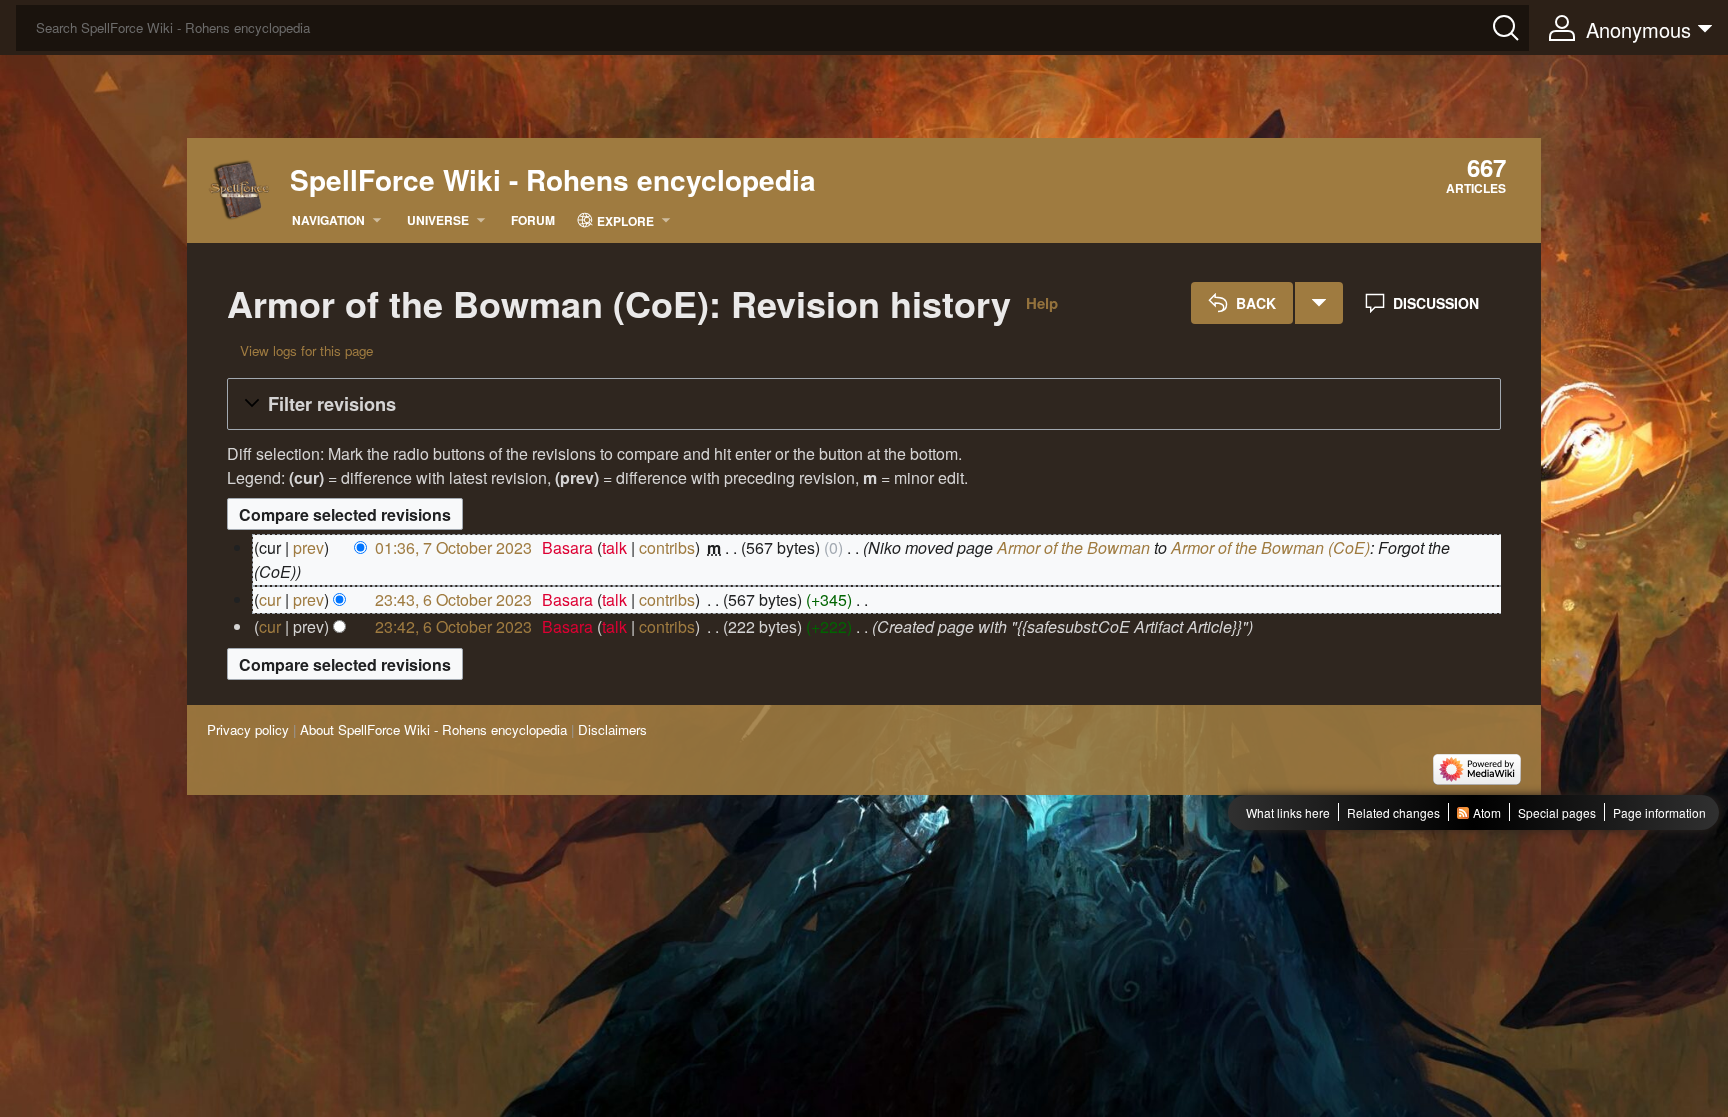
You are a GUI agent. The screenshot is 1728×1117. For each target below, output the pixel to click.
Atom (1487, 812)
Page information (1659, 812)
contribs (667, 547)
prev (308, 547)
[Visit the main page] (239, 188)
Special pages (1557, 812)
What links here (1288, 812)
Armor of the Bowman (1073, 547)
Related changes (1393, 812)
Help (1042, 303)
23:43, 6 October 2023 (453, 599)
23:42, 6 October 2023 (453, 626)
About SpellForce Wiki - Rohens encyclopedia (433, 729)
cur (270, 599)
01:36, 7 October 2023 (453, 547)
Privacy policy (248, 729)
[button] (864, 404)
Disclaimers (612, 729)
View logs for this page (306, 350)
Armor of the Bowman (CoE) (1270, 547)
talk (614, 547)
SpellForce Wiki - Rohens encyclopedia (553, 180)
